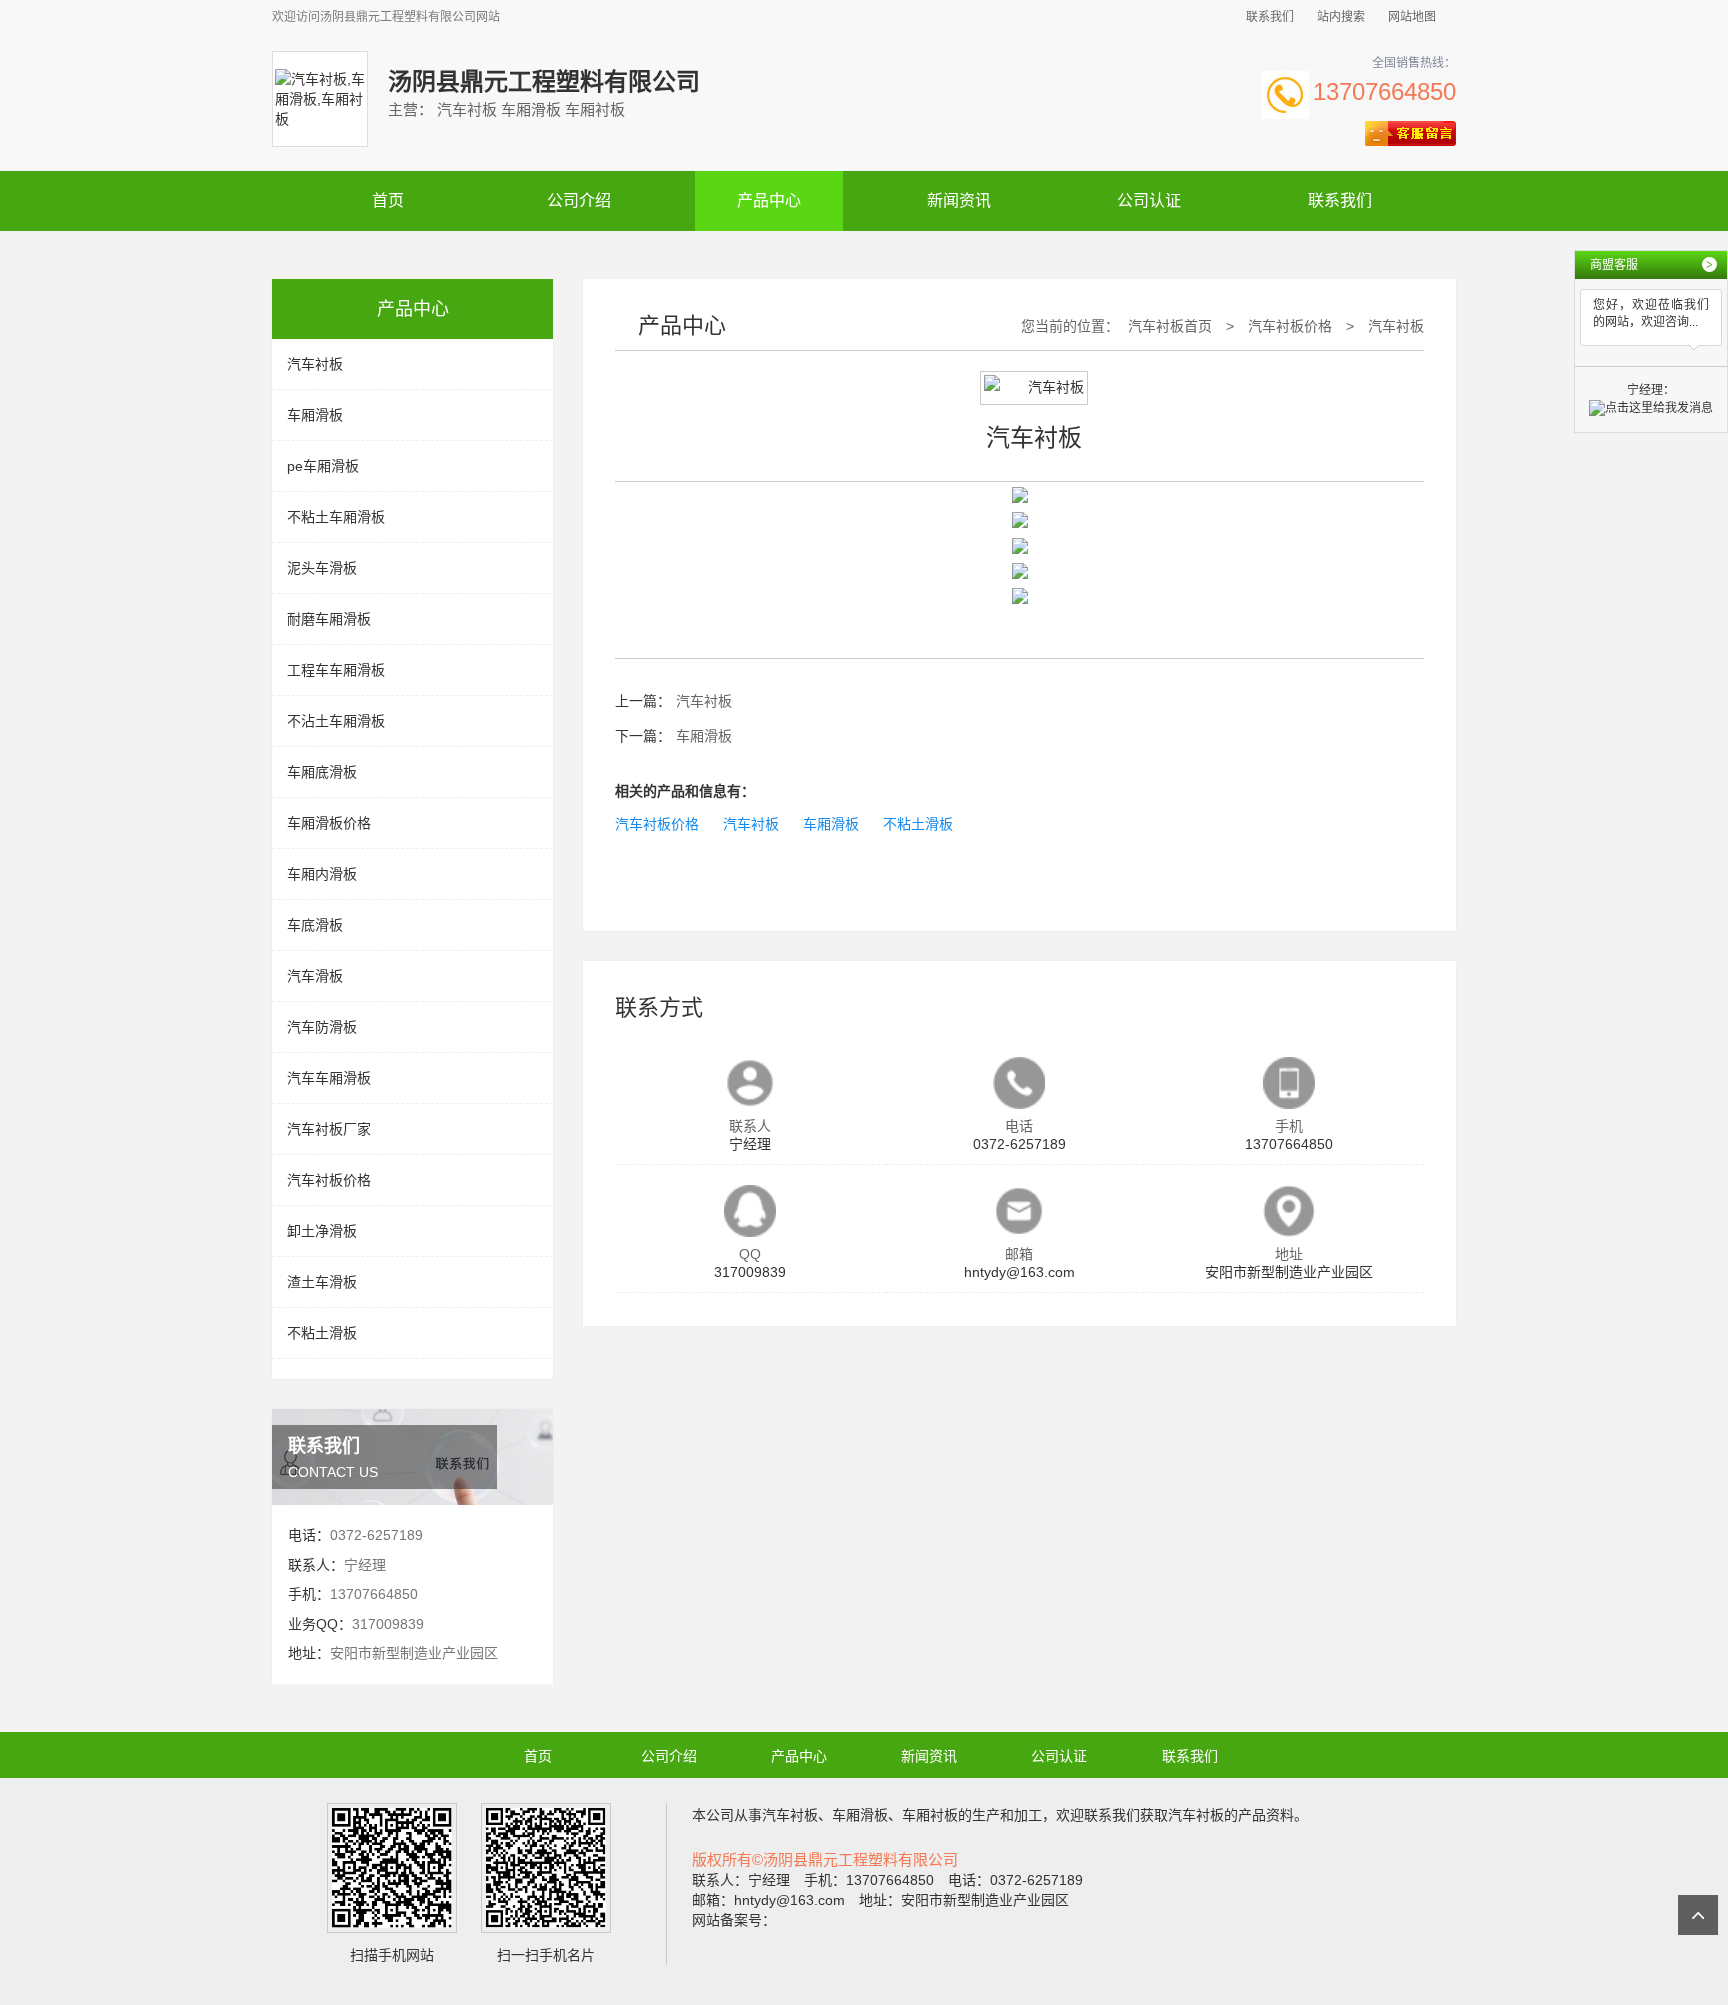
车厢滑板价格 (329, 823)
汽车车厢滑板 (329, 1078)
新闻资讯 (959, 200)
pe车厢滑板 (323, 466)
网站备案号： (734, 1920)
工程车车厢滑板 (336, 670)
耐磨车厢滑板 (329, 619)
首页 (388, 200)
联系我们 (1270, 17)
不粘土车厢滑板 (336, 517)
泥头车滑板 (322, 568)
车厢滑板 (315, 415)
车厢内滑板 (322, 874)
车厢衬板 (930, 1815)
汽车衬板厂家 (329, 1129)
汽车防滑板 (322, 1027)
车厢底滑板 (322, 772)
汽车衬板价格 (329, 1180)
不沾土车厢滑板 (336, 721)
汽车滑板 (315, 976)
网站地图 (1412, 17)
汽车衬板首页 (1170, 326)
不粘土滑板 (322, 1333)
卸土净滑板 (322, 1231)
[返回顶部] (1698, 1915)
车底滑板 (315, 925)
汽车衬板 (315, 364)
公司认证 (1149, 200)
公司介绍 (579, 200)
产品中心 (769, 200)
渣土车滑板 (322, 1282)
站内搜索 (1341, 17)
